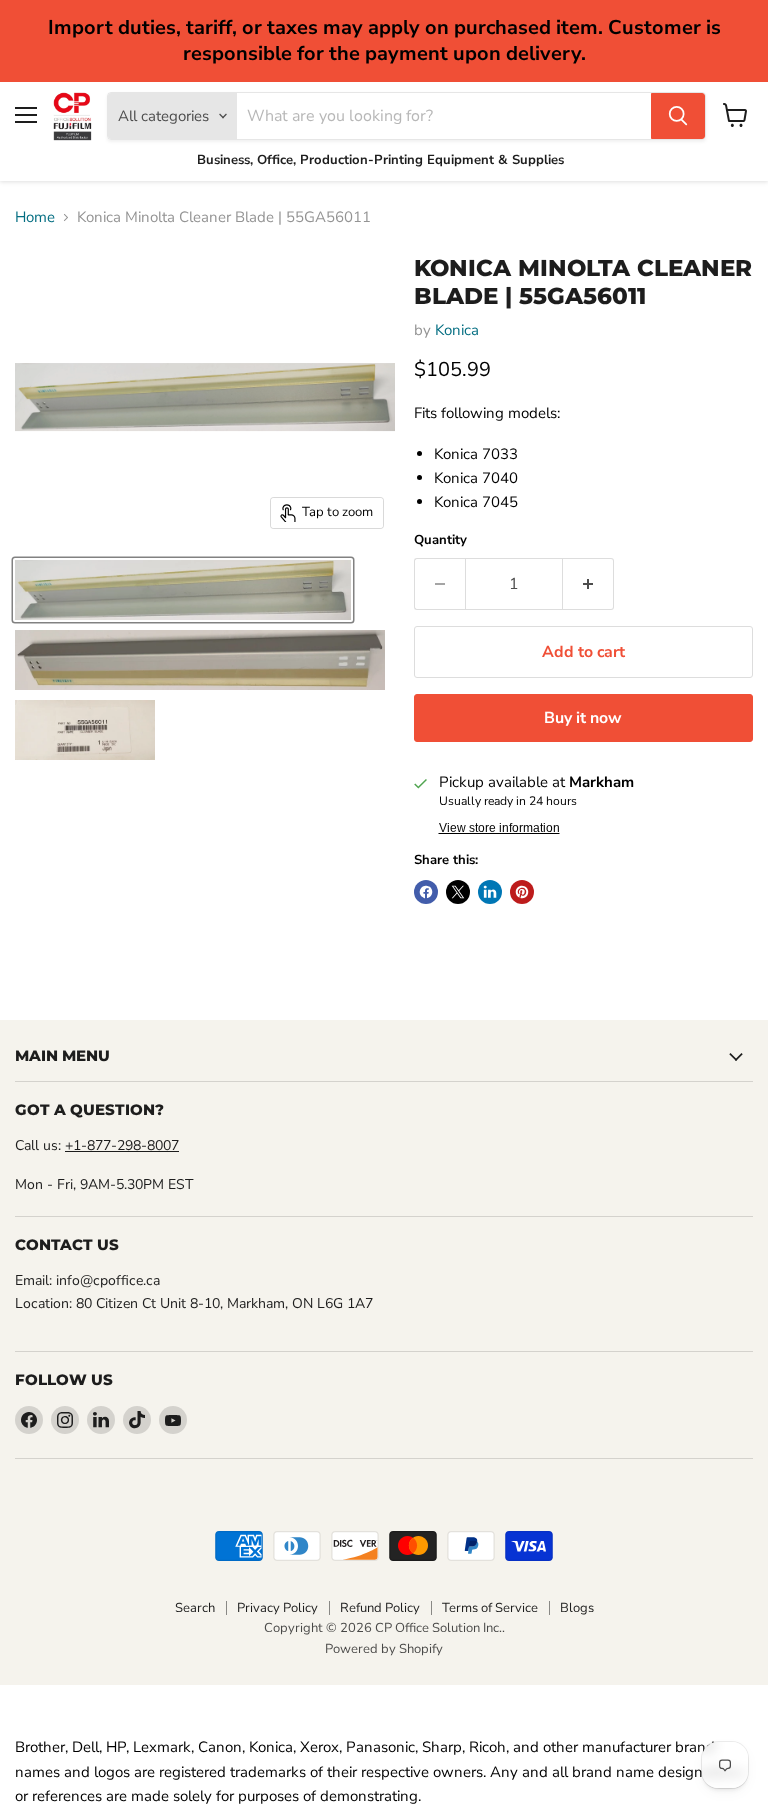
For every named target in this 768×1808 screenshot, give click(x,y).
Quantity (440, 540)
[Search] (678, 116)
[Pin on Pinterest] (522, 892)
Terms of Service (490, 1608)
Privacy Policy (277, 1608)
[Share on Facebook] (426, 892)
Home (35, 217)
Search (195, 1608)
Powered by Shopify (384, 1649)
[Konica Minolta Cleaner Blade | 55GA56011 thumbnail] (183, 590)
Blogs (577, 1608)
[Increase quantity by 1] (588, 584)
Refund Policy (380, 1608)
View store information (499, 828)
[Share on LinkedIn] (490, 892)
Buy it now (583, 718)
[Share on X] (458, 892)
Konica (457, 330)
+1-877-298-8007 (122, 1145)
